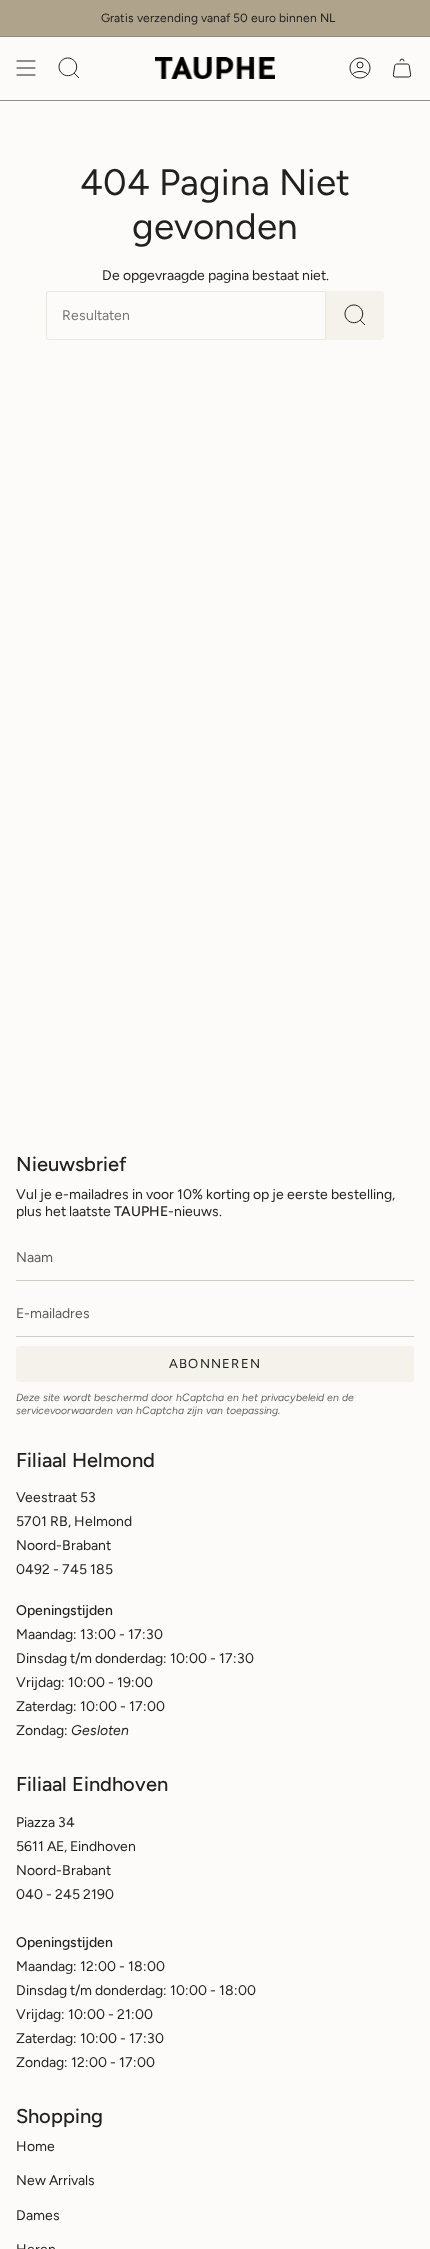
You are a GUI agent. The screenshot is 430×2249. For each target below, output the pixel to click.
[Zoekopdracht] (355, 315)
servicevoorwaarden (64, 1410)
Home (35, 2146)
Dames (38, 2215)
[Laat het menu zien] (26, 68)
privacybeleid (292, 1397)
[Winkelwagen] (402, 68)
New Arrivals (55, 2180)
